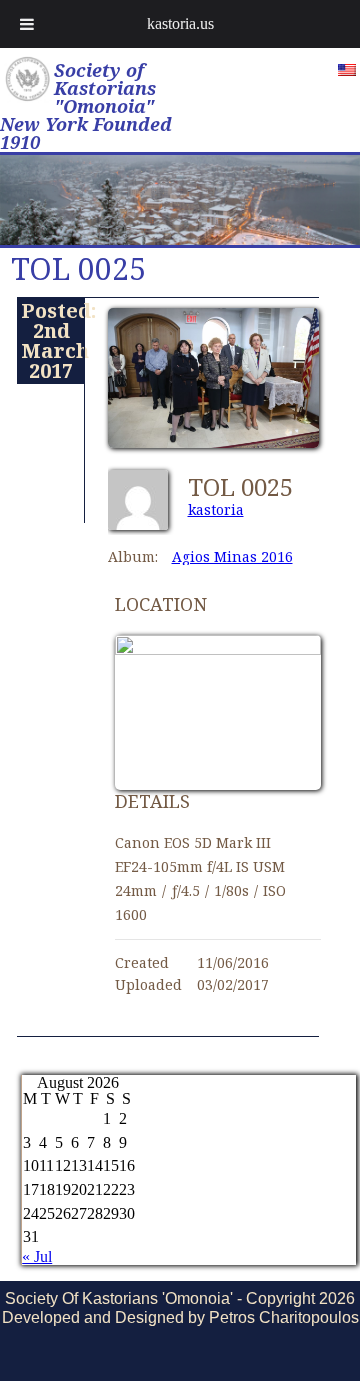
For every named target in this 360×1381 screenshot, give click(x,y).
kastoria (216, 509)
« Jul (37, 1256)
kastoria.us (180, 23)
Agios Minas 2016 (232, 556)
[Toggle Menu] (27, 24)
